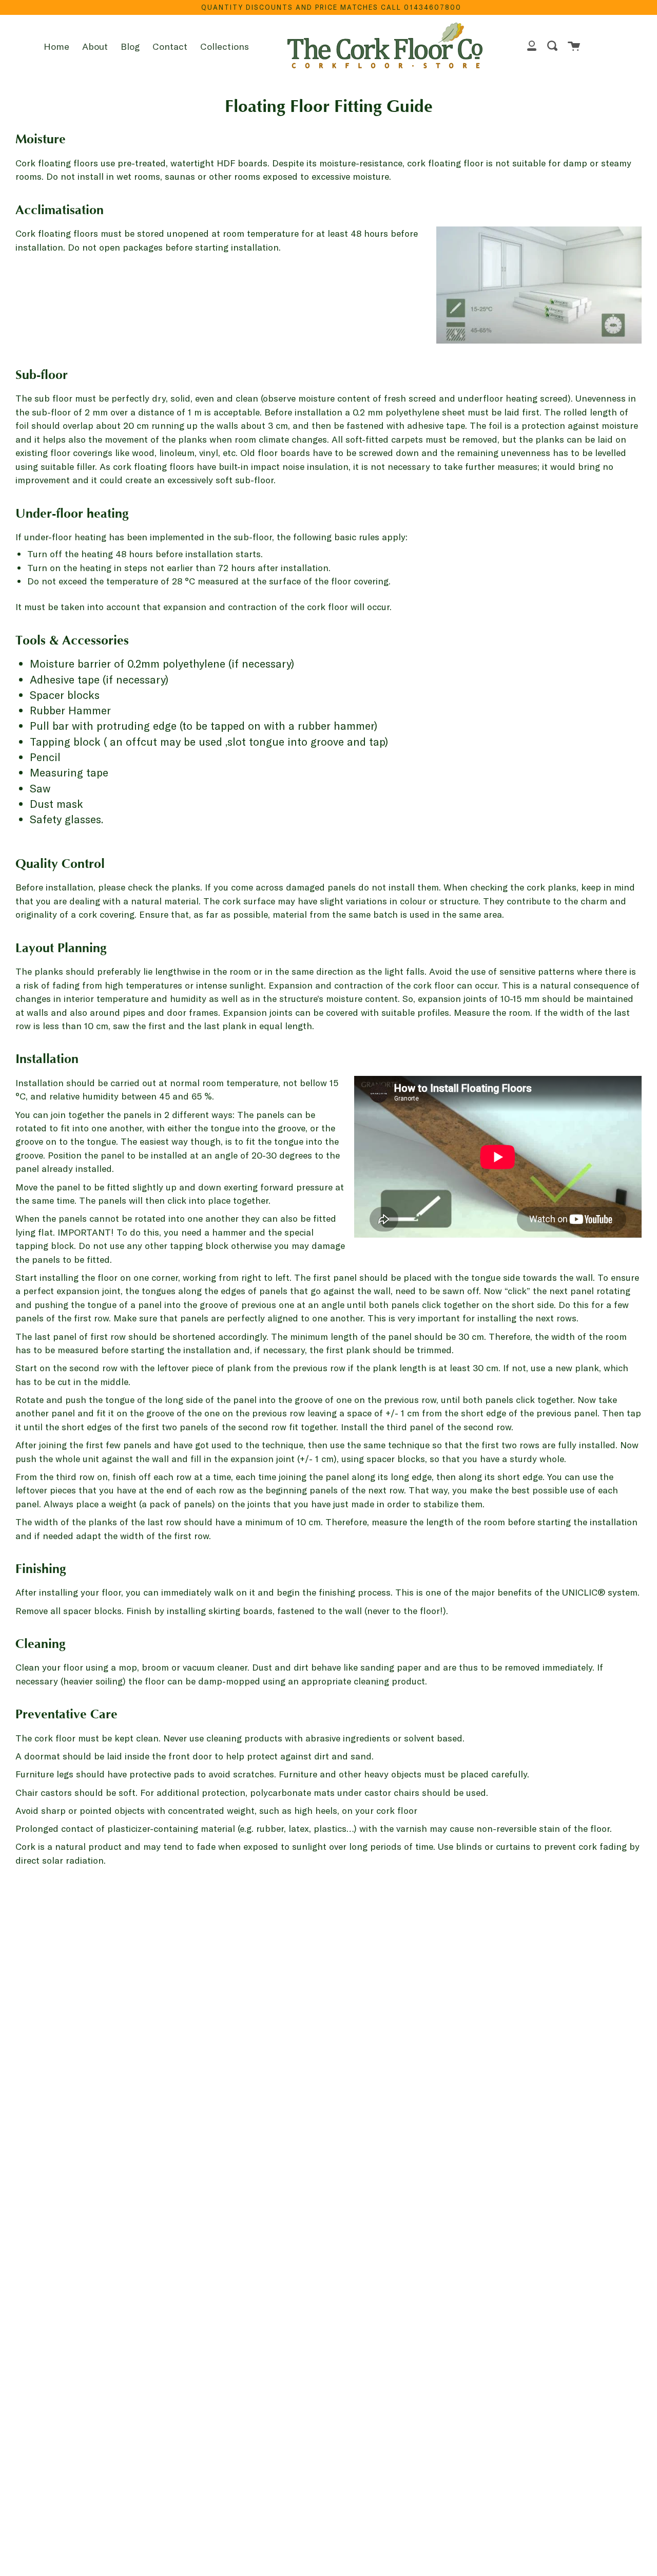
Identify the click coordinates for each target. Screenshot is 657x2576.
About (95, 46)
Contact (170, 46)
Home (56, 46)
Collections (225, 46)
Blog (130, 46)
